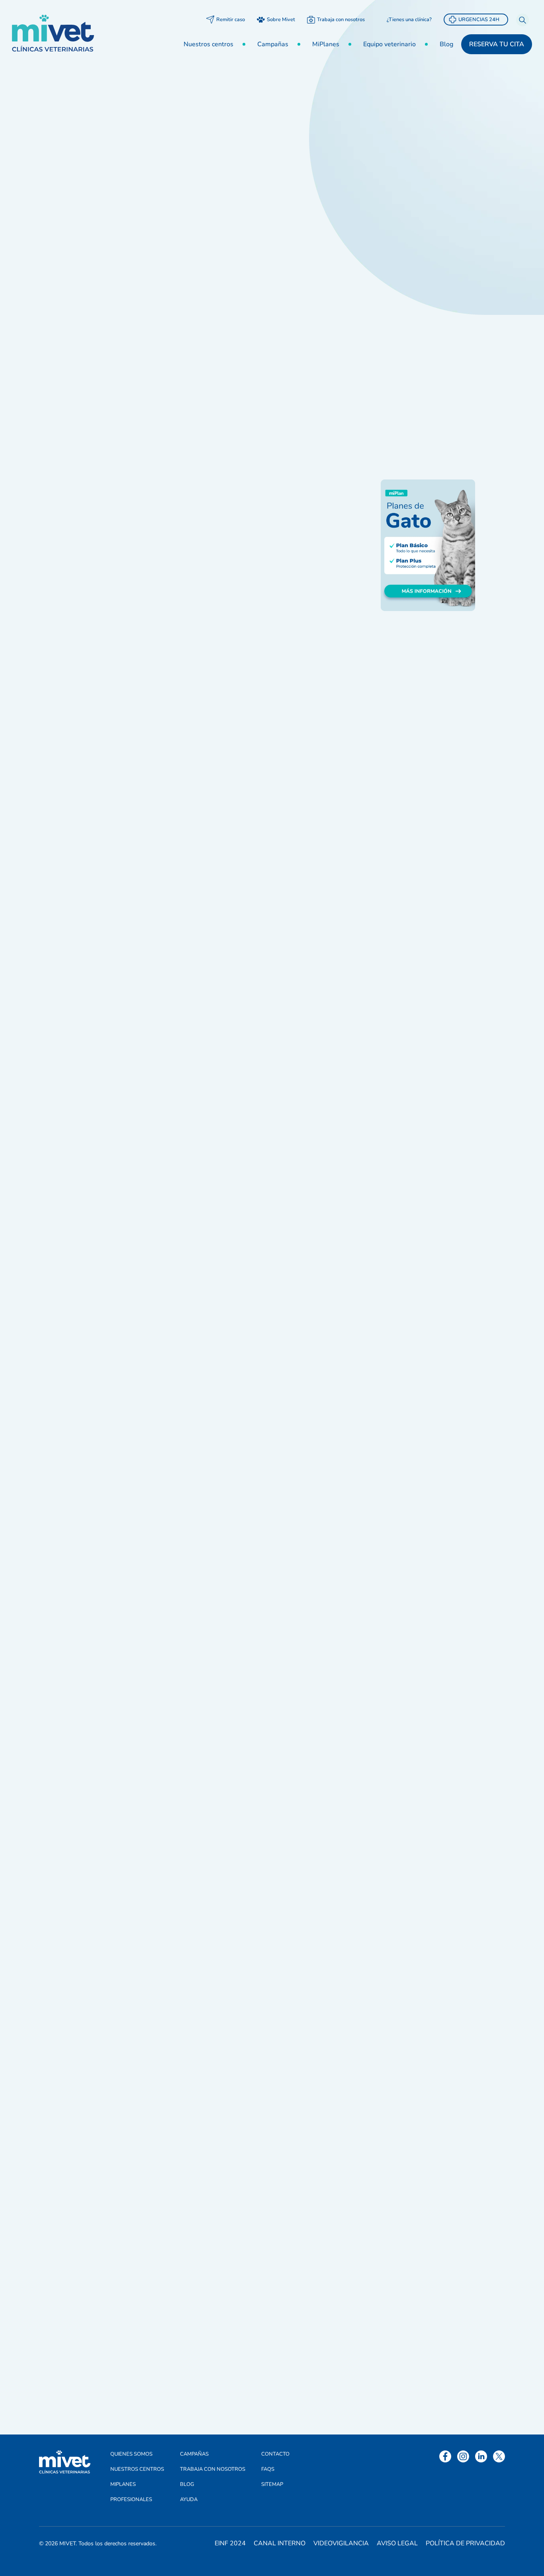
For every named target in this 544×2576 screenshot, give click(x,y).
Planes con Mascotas (420, 293)
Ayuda (189, 2499)
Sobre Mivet (281, 20)
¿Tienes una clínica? (409, 20)
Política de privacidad (465, 2543)
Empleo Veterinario (418, 221)
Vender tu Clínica (415, 365)
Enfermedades (411, 239)
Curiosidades (409, 203)
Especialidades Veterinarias (412, 257)
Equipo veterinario (389, 44)
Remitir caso (231, 20)
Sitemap (272, 2484)
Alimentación (409, 167)
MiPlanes (326, 44)
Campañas (273, 44)
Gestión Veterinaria (113, 144)
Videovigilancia (341, 2543)
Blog (446, 44)
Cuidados (403, 185)
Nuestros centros (208, 44)
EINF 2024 (230, 2543)
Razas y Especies (415, 329)
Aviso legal (397, 2543)
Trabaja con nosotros (341, 20)
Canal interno (280, 2543)
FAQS (268, 2469)
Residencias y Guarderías (427, 347)
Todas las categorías (420, 149)
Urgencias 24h (479, 20)
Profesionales (131, 2499)
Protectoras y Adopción (424, 311)
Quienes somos (131, 2454)
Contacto (275, 2454)
